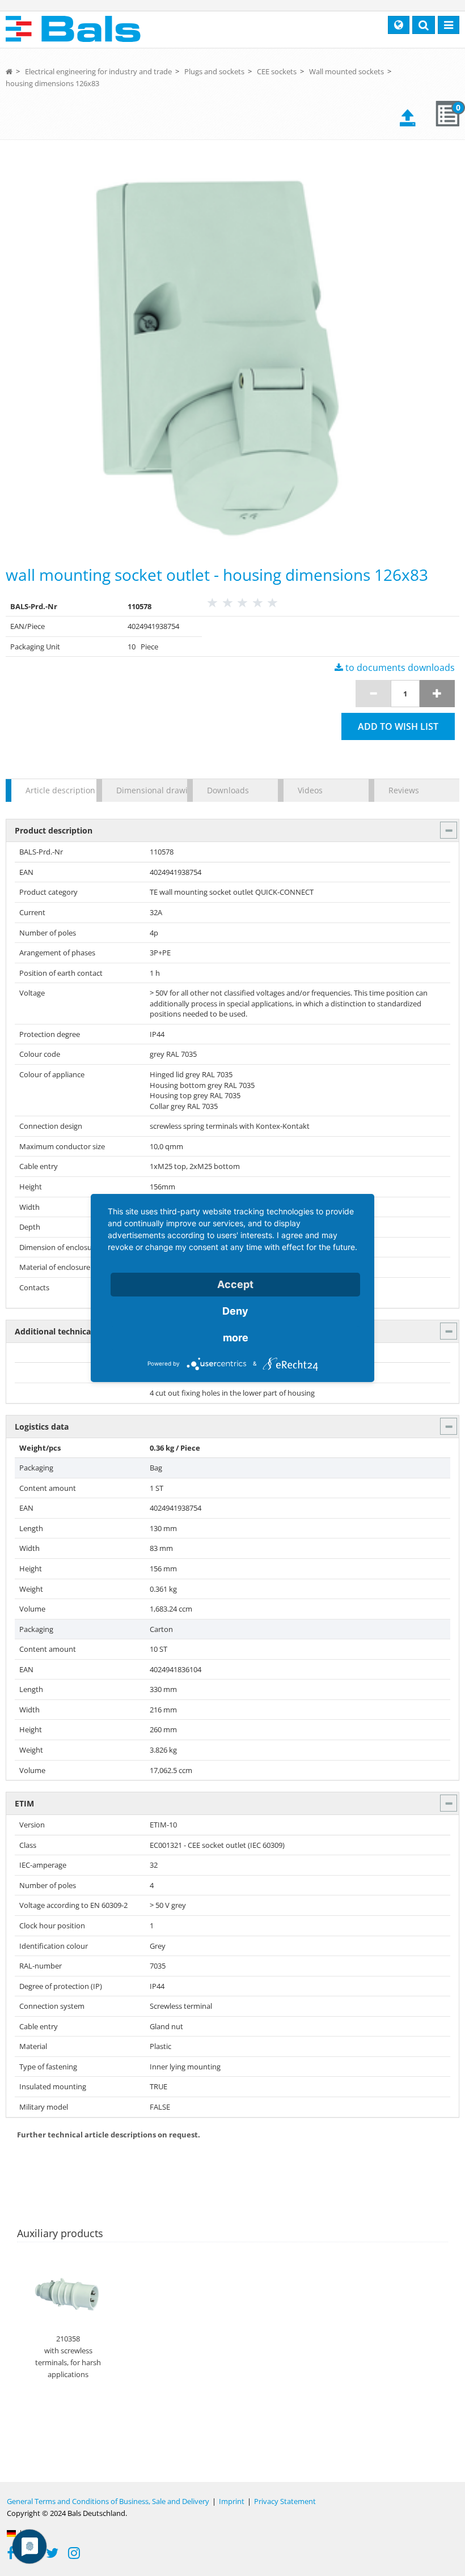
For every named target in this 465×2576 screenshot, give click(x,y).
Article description (55, 790)
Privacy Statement (285, 2501)
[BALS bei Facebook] (11, 2554)
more (236, 1338)
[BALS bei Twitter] (52, 2554)
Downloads (228, 790)
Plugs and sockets (214, 71)
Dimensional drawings (146, 790)
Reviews (404, 790)
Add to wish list (398, 726)
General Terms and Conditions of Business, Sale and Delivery (108, 2501)
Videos (310, 790)
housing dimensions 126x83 (52, 83)
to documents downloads (399, 668)
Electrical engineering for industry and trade (98, 71)
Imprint (232, 2501)
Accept (235, 1284)
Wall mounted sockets (346, 71)
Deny (235, 1311)
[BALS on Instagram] (74, 2554)
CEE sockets (277, 71)
